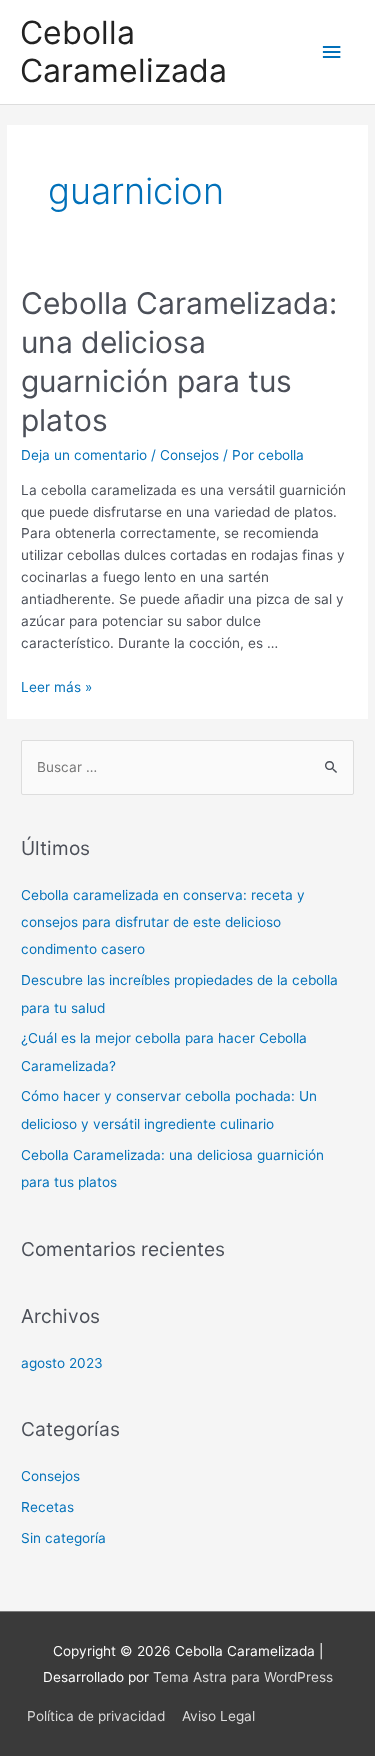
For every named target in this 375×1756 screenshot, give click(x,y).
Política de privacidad (96, 1716)
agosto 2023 (62, 1363)
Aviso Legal (218, 1716)
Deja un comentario (84, 455)
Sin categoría (63, 1538)
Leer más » (56, 687)
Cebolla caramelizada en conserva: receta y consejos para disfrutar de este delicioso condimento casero (163, 922)
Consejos (189, 455)
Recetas (47, 1507)
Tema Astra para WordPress (243, 1677)
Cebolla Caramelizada (123, 51)
